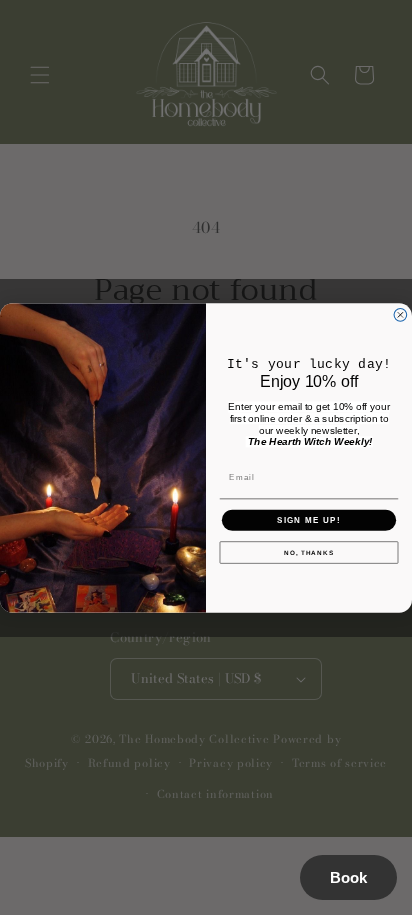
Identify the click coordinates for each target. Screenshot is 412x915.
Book (348, 877)
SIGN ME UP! (309, 519)
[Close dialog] (400, 314)
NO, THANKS (309, 551)
